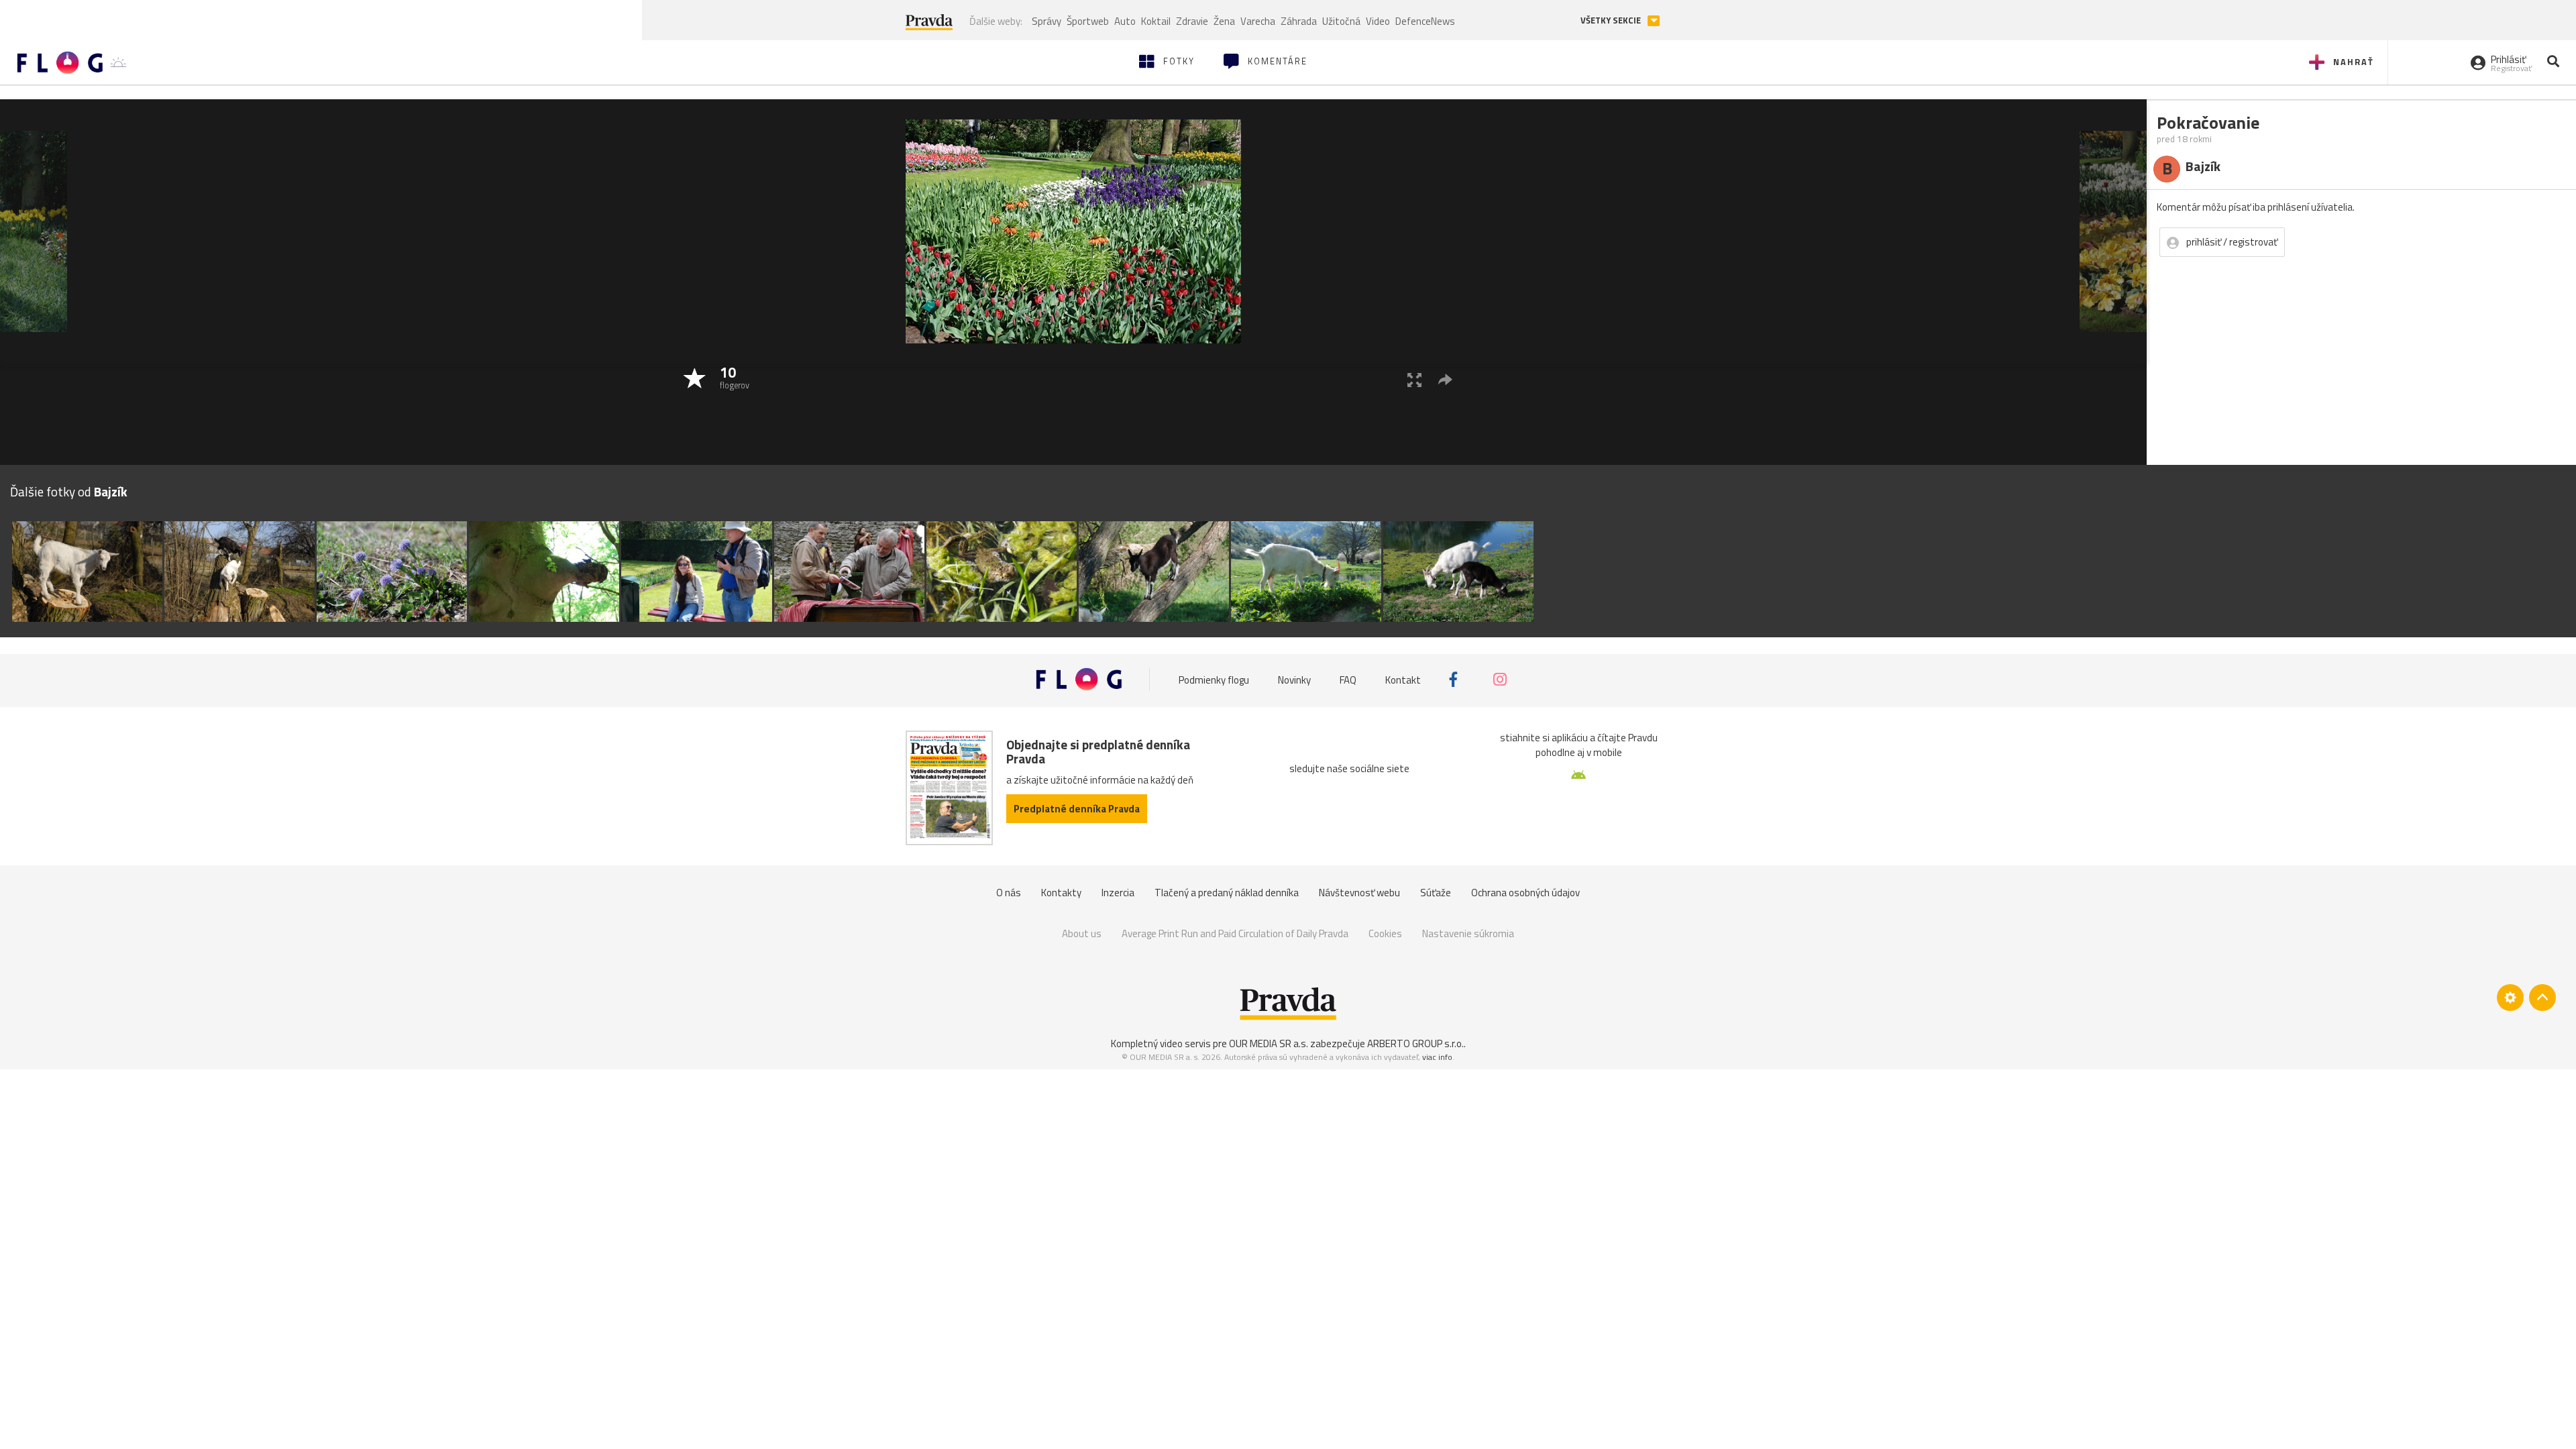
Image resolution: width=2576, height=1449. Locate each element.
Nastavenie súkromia (1468, 933)
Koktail (1156, 21)
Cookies (1385, 933)
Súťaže (1436, 893)
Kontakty (1061, 893)
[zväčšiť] (1414, 379)
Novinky (1294, 679)
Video (1378, 21)
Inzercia (1118, 893)
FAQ (1348, 679)
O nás (1009, 893)
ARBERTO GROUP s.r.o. (1415, 1043)
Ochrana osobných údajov (1525, 893)
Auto (1125, 21)
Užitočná (1341, 21)
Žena (1224, 21)
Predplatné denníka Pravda (1077, 809)
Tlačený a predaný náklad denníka (1227, 893)
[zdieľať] (1445, 379)
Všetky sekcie (1612, 20)
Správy (1046, 21)
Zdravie (1192, 21)
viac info (1437, 1057)
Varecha (1258, 21)
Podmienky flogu (1214, 679)
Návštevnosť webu (1359, 893)
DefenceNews (1425, 21)
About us (1082, 933)
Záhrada (1299, 21)
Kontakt (1403, 679)
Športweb (1088, 21)
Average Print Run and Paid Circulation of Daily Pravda (1235, 933)
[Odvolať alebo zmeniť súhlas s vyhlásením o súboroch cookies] (2510, 998)
